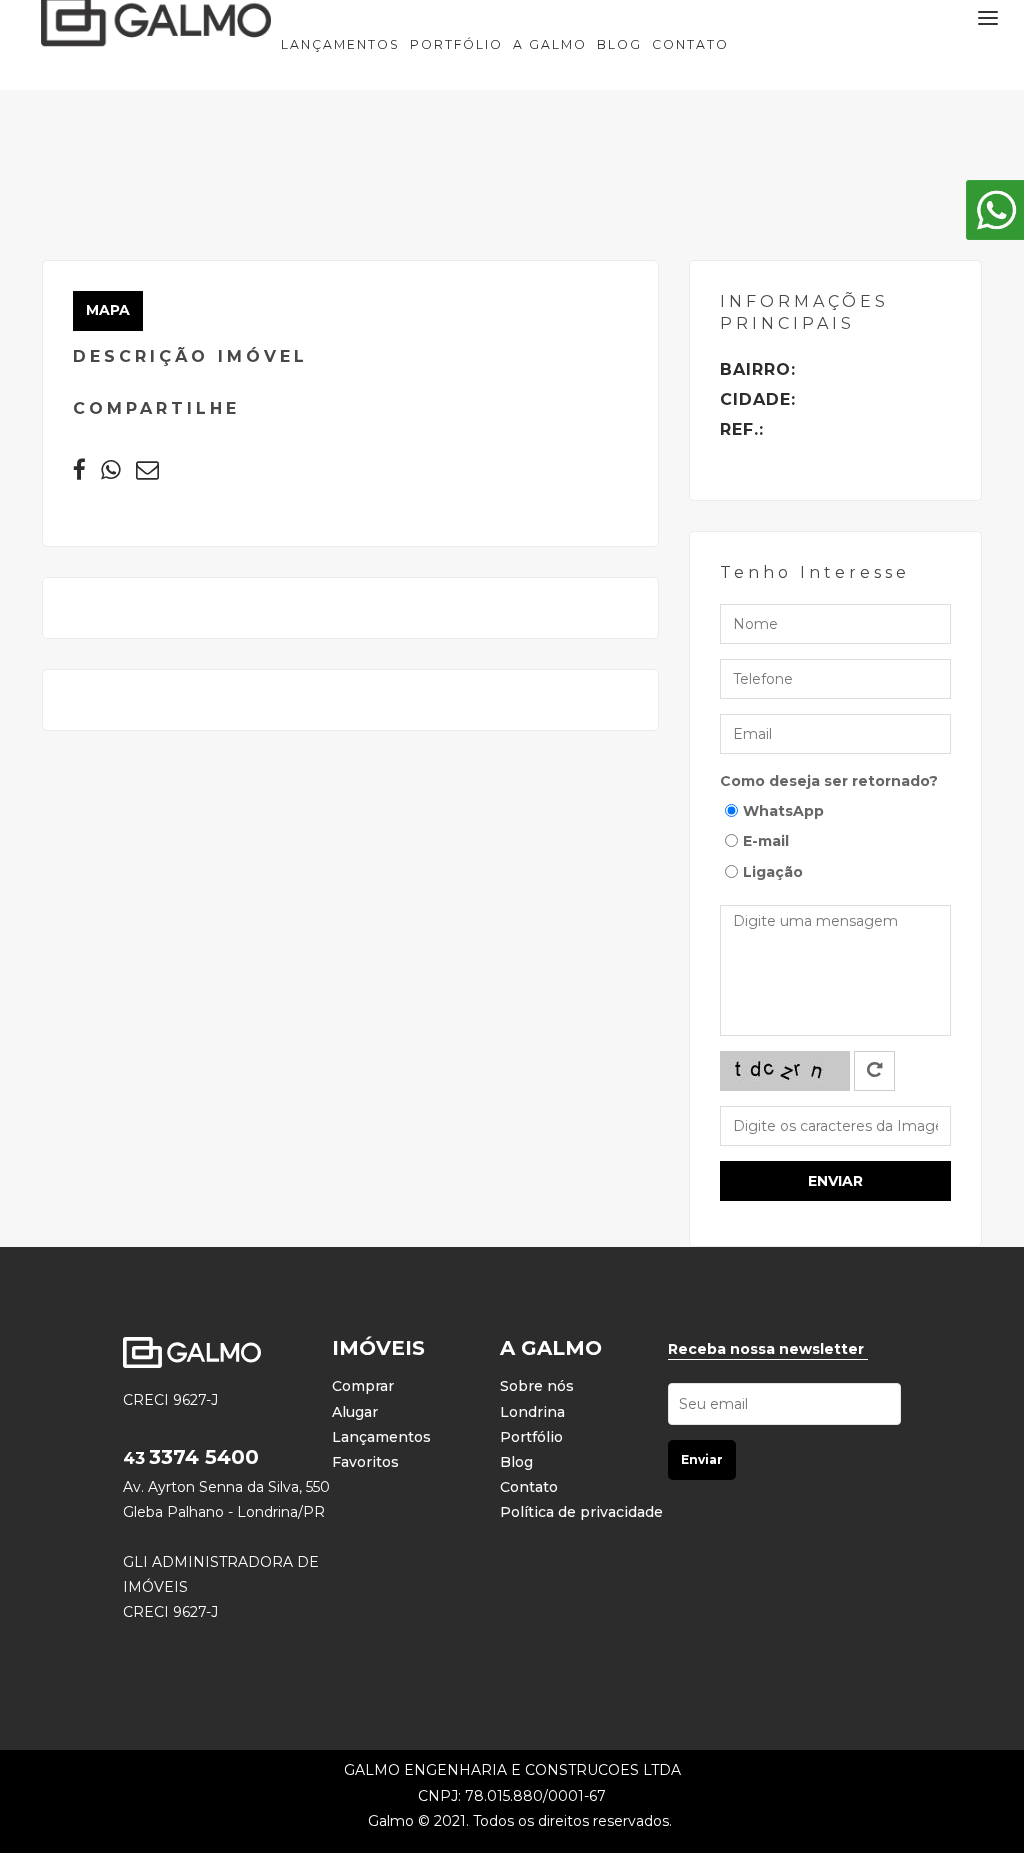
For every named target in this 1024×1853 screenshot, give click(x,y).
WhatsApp (783, 811)
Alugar (355, 1412)
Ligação (773, 872)
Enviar (835, 1181)
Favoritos (365, 1462)
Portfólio (456, 44)
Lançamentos (340, 44)
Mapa (108, 310)
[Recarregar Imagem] (874, 1071)
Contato (690, 44)
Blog (619, 44)
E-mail (766, 841)
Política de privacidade (581, 1512)
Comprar (363, 1386)
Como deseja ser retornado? (829, 781)
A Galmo (550, 44)
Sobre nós (537, 1386)
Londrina (532, 1412)
